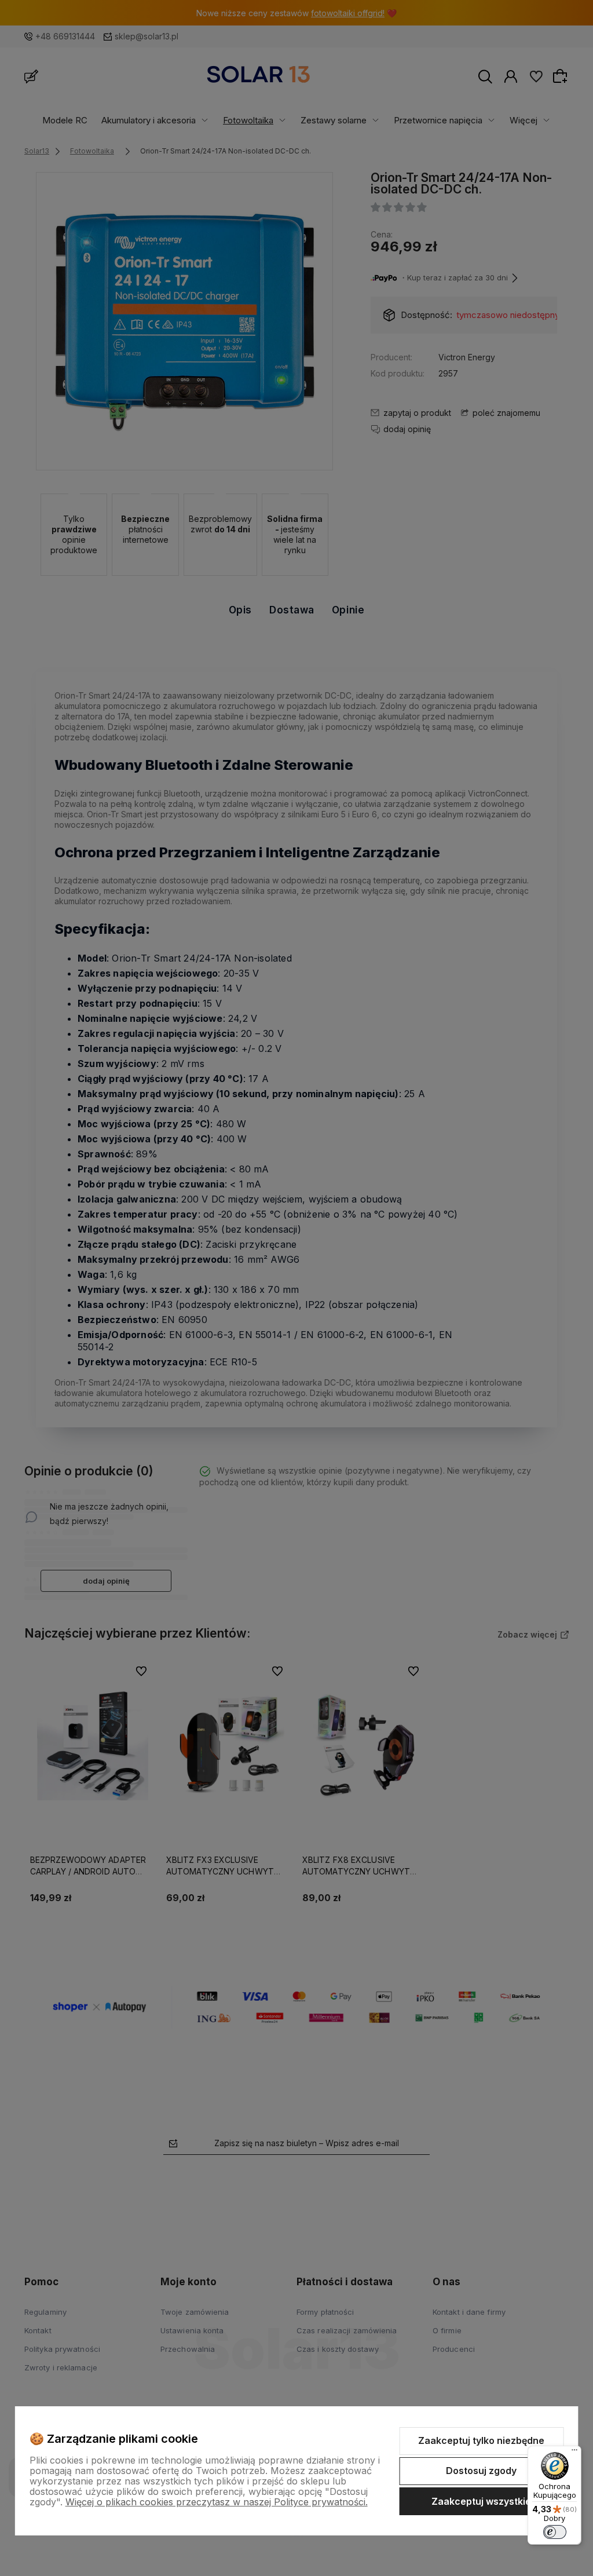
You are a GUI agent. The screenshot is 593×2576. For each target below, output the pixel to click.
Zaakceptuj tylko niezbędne (481, 2440)
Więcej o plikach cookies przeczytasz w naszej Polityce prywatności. (217, 2502)
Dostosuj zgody (481, 2471)
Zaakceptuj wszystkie (481, 2501)
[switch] (555, 2532)
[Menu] (574, 2453)
